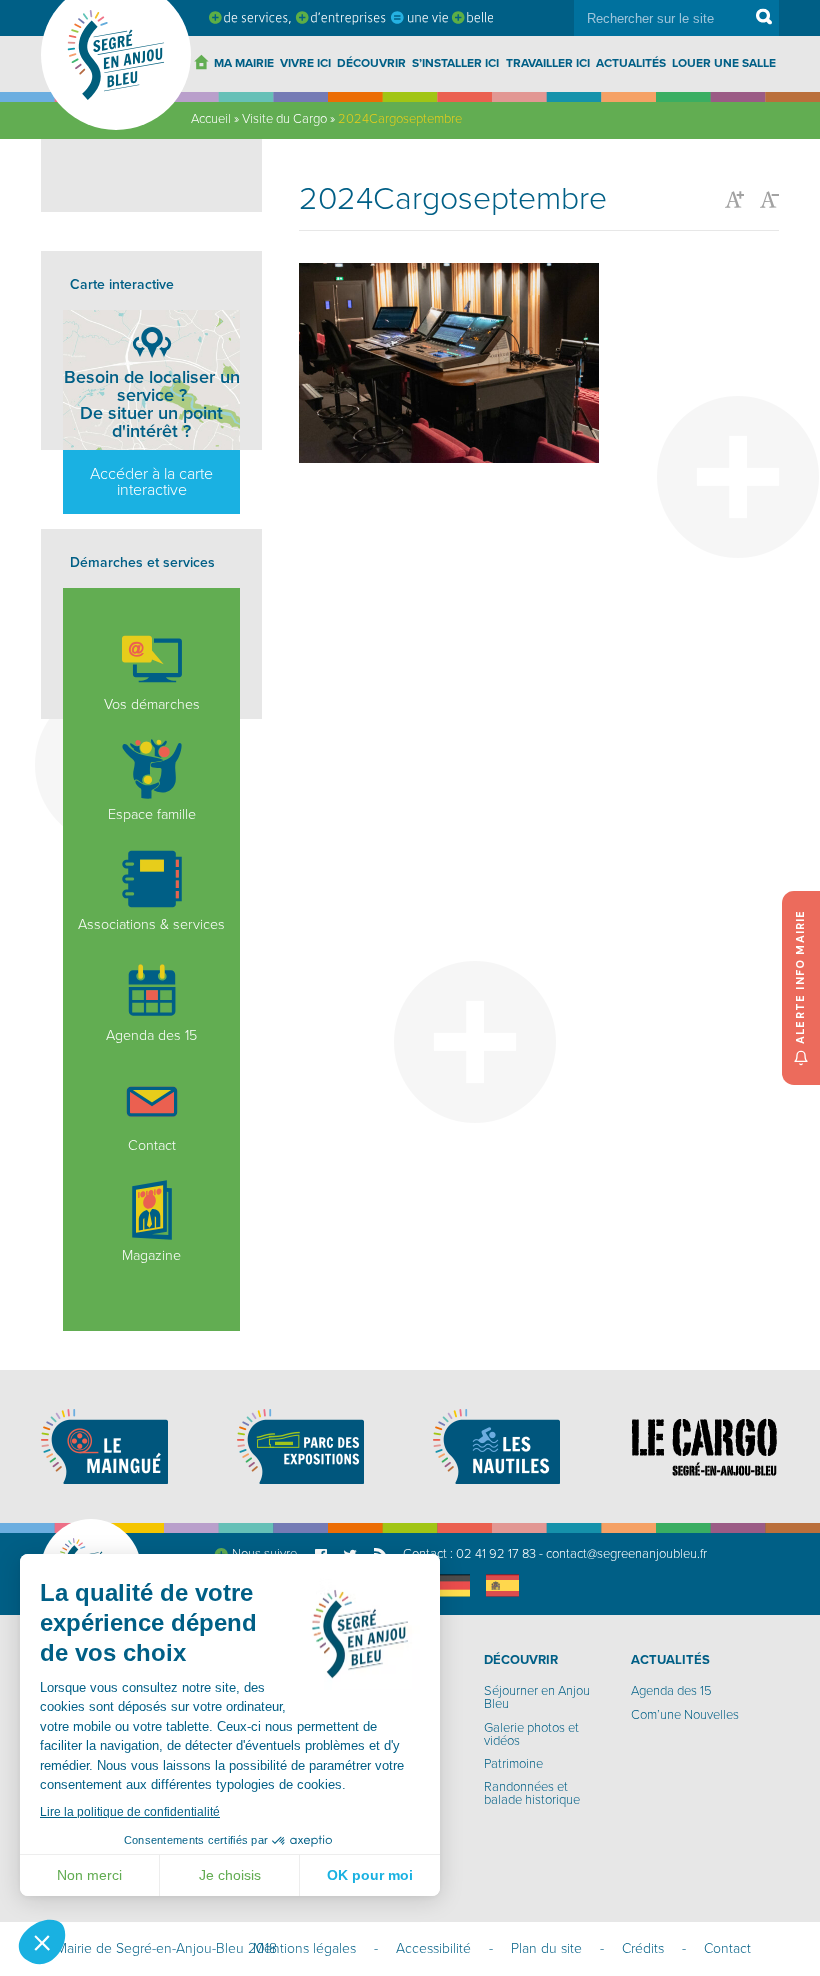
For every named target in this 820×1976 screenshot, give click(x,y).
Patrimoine (513, 1764)
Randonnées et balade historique (532, 1793)
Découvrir (371, 63)
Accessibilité (433, 1948)
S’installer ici (455, 63)
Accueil (211, 119)
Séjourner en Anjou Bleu (537, 1697)
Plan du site (546, 1948)
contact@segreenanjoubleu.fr (626, 1554)
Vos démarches (152, 704)
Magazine (151, 1255)
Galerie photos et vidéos (531, 1734)
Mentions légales (304, 1948)
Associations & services (151, 924)
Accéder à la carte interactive (151, 482)
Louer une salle (724, 63)
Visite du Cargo (284, 119)
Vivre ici (305, 63)
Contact (152, 1145)
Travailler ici (548, 63)
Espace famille (152, 814)
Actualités (631, 63)
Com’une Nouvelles (685, 1715)
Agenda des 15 (151, 1035)
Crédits (643, 1948)
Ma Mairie (244, 63)
